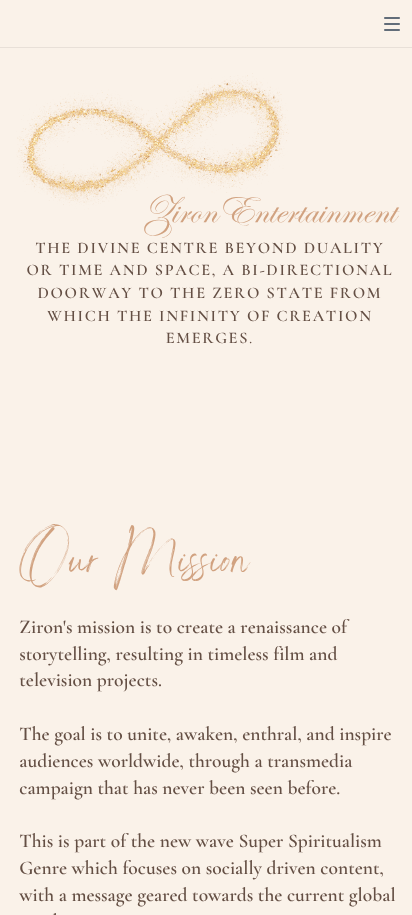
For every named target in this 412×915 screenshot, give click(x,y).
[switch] (392, 24)
